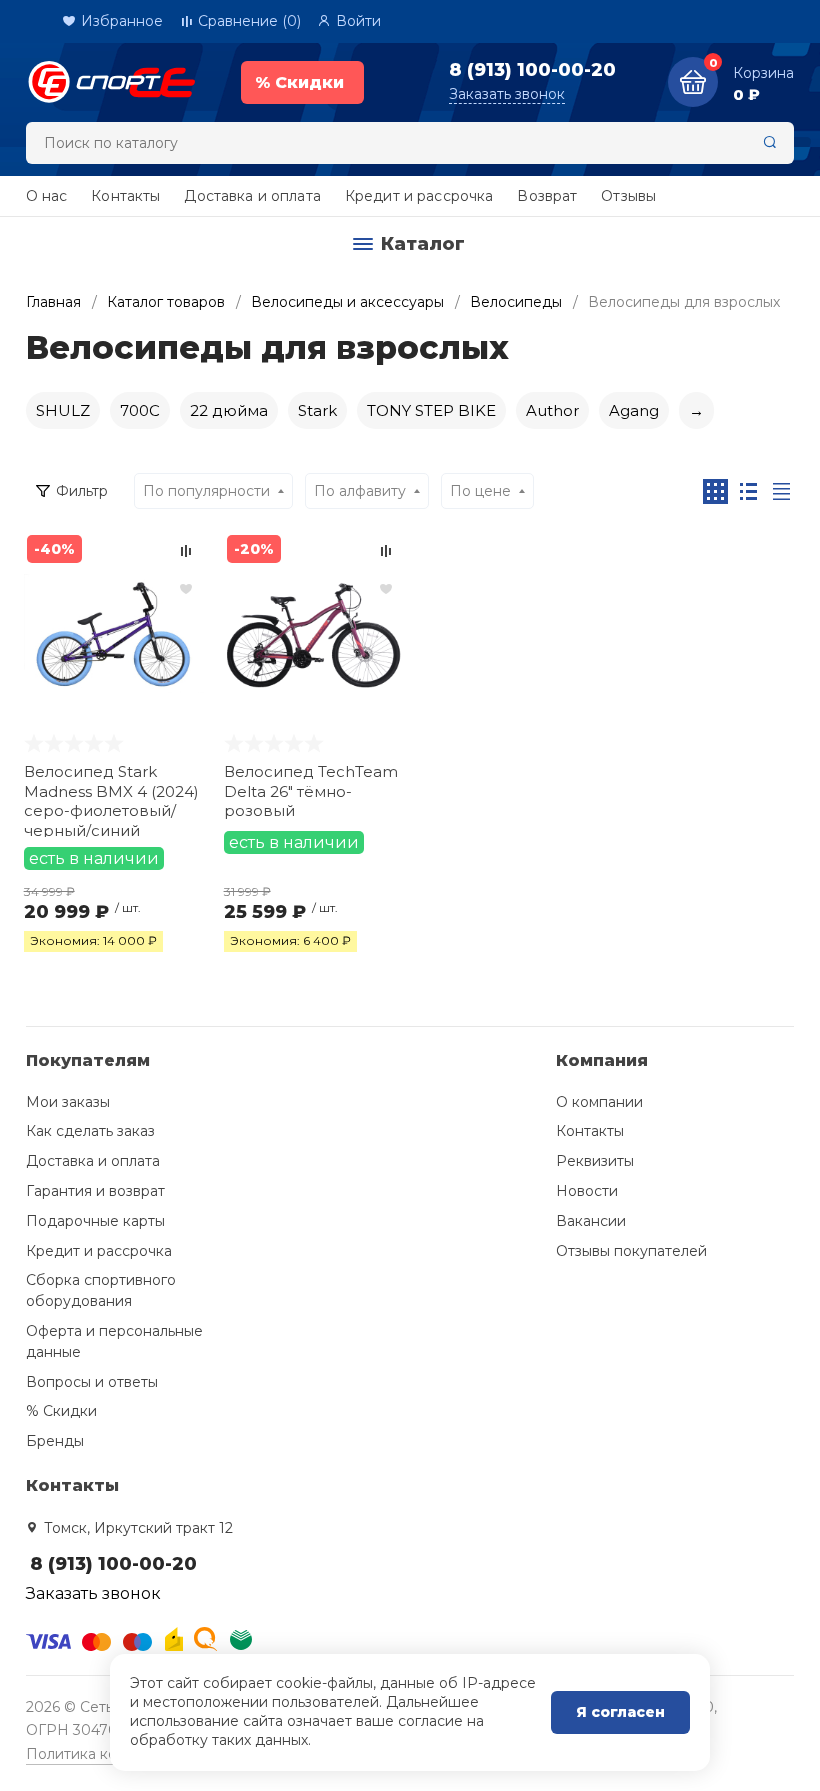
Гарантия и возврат (95, 1191)
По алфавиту (360, 491)
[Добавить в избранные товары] (186, 588)
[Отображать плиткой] (715, 491)
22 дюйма (229, 410)
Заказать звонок (507, 94)
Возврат (547, 196)
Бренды (55, 1441)
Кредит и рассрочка (419, 196)
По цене (480, 491)
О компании (599, 1102)
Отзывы (628, 196)
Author (552, 410)
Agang (634, 410)
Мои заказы (68, 1102)
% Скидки (61, 1411)
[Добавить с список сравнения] (186, 551)
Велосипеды (516, 302)
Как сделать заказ (90, 1131)
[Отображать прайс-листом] (781, 491)
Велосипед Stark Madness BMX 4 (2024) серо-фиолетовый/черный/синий (111, 799)
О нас (47, 196)
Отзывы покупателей (631, 1251)
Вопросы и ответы (92, 1382)
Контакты (125, 196)
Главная (53, 302)
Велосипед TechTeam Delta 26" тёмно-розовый (311, 791)
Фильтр (82, 491)
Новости (587, 1191)
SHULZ (63, 410)
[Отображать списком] (748, 491)
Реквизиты (595, 1161)
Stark (317, 410)
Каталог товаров (166, 302)
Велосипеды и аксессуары (347, 302)
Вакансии (591, 1221)
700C (140, 410)
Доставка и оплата (252, 196)
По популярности (206, 491)
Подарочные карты (95, 1221)
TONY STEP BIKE (431, 410)
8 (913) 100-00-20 (532, 70)
